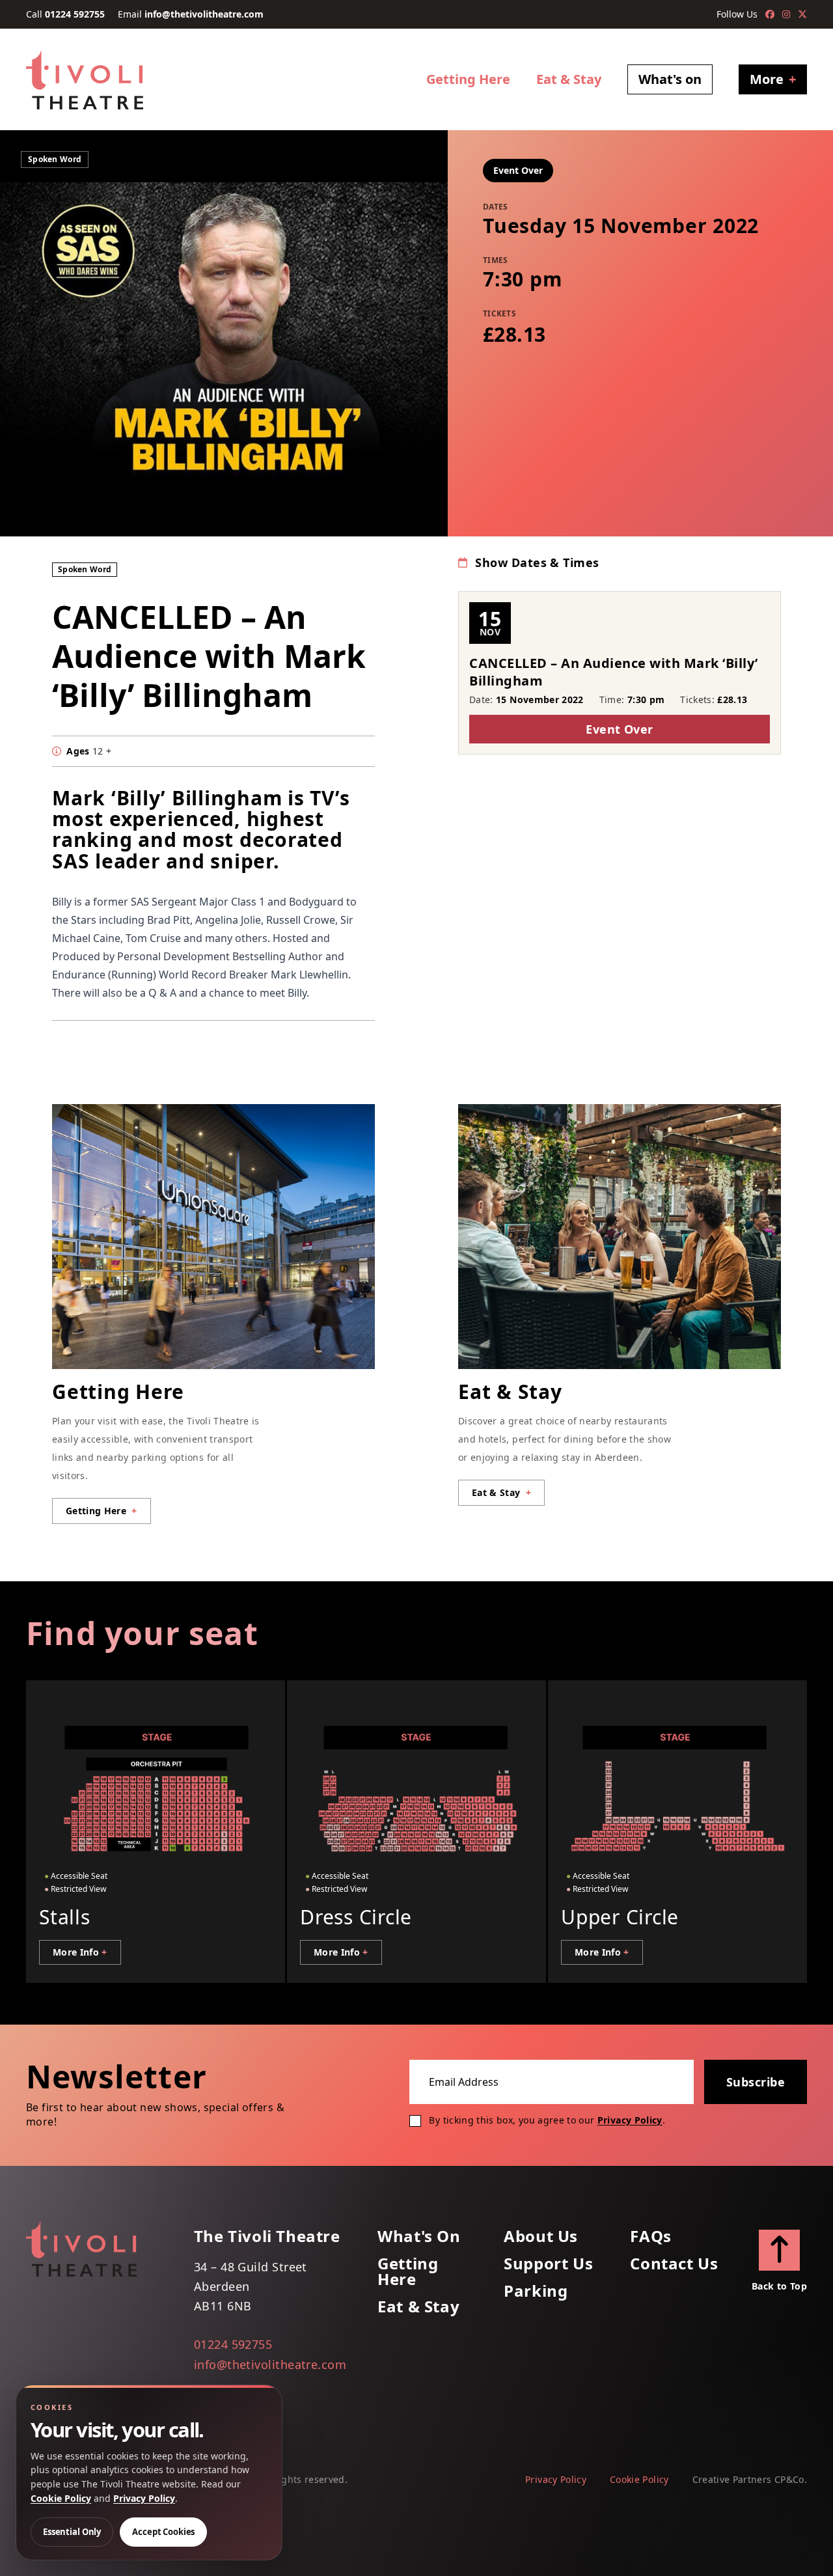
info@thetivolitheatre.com (204, 14)
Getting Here (468, 79)
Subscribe (756, 2082)
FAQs (650, 2236)
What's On (419, 2236)
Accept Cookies (163, 2532)
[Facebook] (770, 14)
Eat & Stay (569, 79)
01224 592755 (75, 14)
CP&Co (789, 2479)
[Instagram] (786, 14)
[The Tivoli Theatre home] (85, 79)
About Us (541, 2236)
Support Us (548, 2264)
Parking (536, 2291)
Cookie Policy (639, 2479)
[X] (802, 14)
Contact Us (674, 2264)
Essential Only (72, 2532)
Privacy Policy (630, 2120)
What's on (670, 79)
